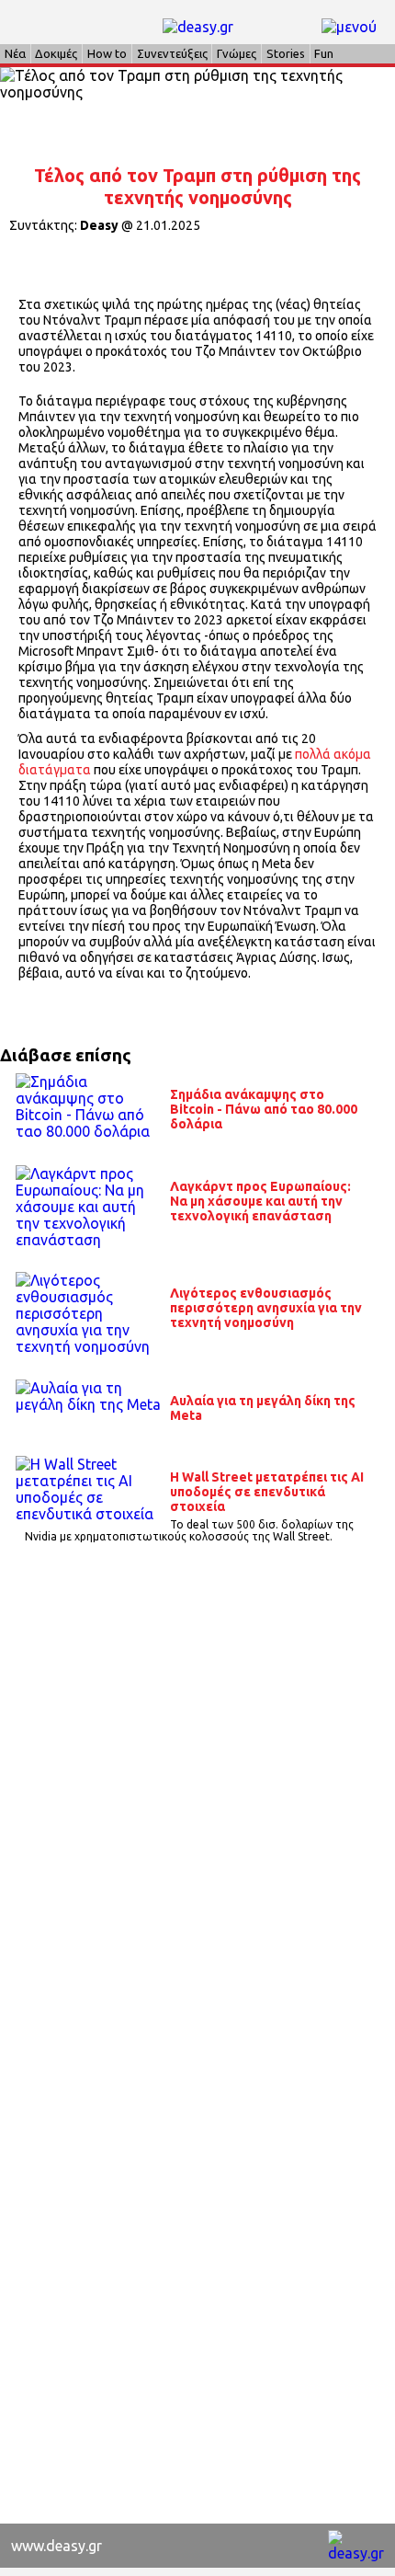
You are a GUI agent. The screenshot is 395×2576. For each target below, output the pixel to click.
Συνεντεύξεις (172, 53)
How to (107, 53)
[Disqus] (197, 1808)
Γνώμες (237, 53)
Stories (286, 53)
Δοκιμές (56, 53)
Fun (324, 53)
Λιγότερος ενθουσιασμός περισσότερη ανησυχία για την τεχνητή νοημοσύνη (266, 1308)
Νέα (15, 53)
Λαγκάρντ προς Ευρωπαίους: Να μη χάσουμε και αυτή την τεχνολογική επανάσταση (260, 1201)
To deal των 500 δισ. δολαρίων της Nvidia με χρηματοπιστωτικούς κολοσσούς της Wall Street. (190, 1530)
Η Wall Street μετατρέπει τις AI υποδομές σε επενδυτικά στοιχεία (267, 1492)
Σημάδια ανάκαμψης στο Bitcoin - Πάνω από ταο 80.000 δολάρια (264, 1109)
